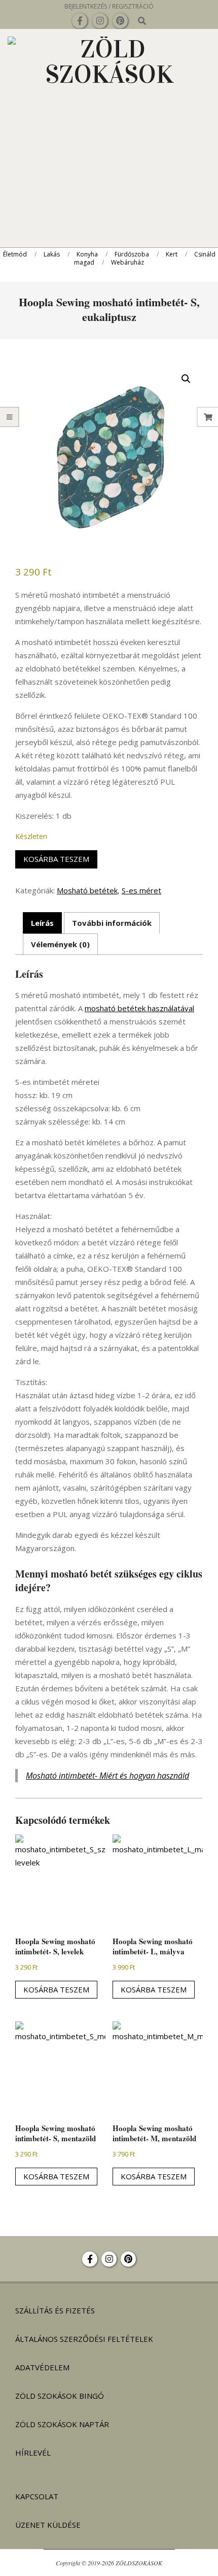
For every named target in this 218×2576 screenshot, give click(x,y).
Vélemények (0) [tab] (60, 944)
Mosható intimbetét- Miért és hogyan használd (107, 1776)
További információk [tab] (112, 923)
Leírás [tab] (42, 923)
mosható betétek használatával (139, 1008)
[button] (186, 379)
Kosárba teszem (56, 859)
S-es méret (141, 890)
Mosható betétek (87, 890)
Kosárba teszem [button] (56, 1989)
